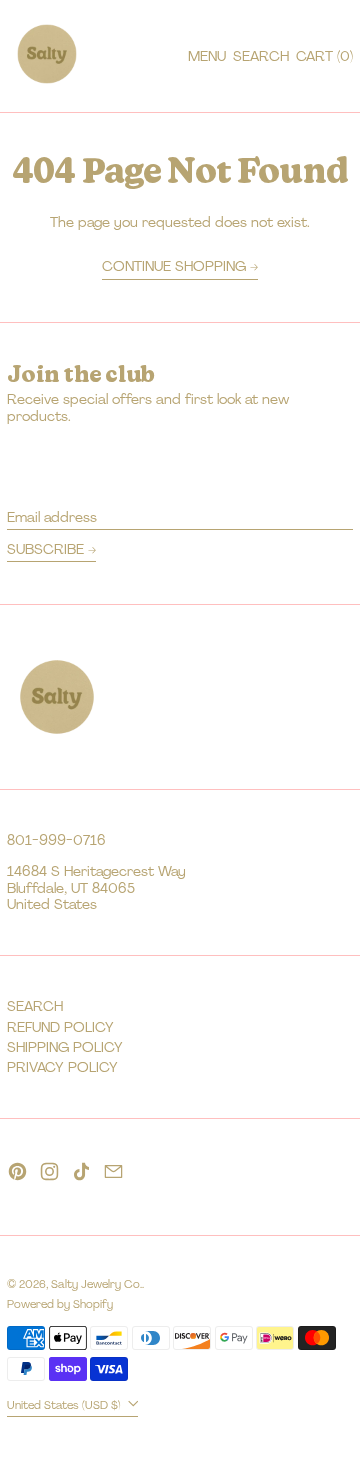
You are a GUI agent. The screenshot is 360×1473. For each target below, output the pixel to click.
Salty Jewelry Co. (96, 1284)
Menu (207, 56)
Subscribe (45, 549)
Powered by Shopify (60, 1304)
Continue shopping (174, 266)
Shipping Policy (65, 1047)
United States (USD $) (65, 1405)
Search (35, 1006)
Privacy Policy (62, 1067)
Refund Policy (60, 1027)
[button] (261, 56)
